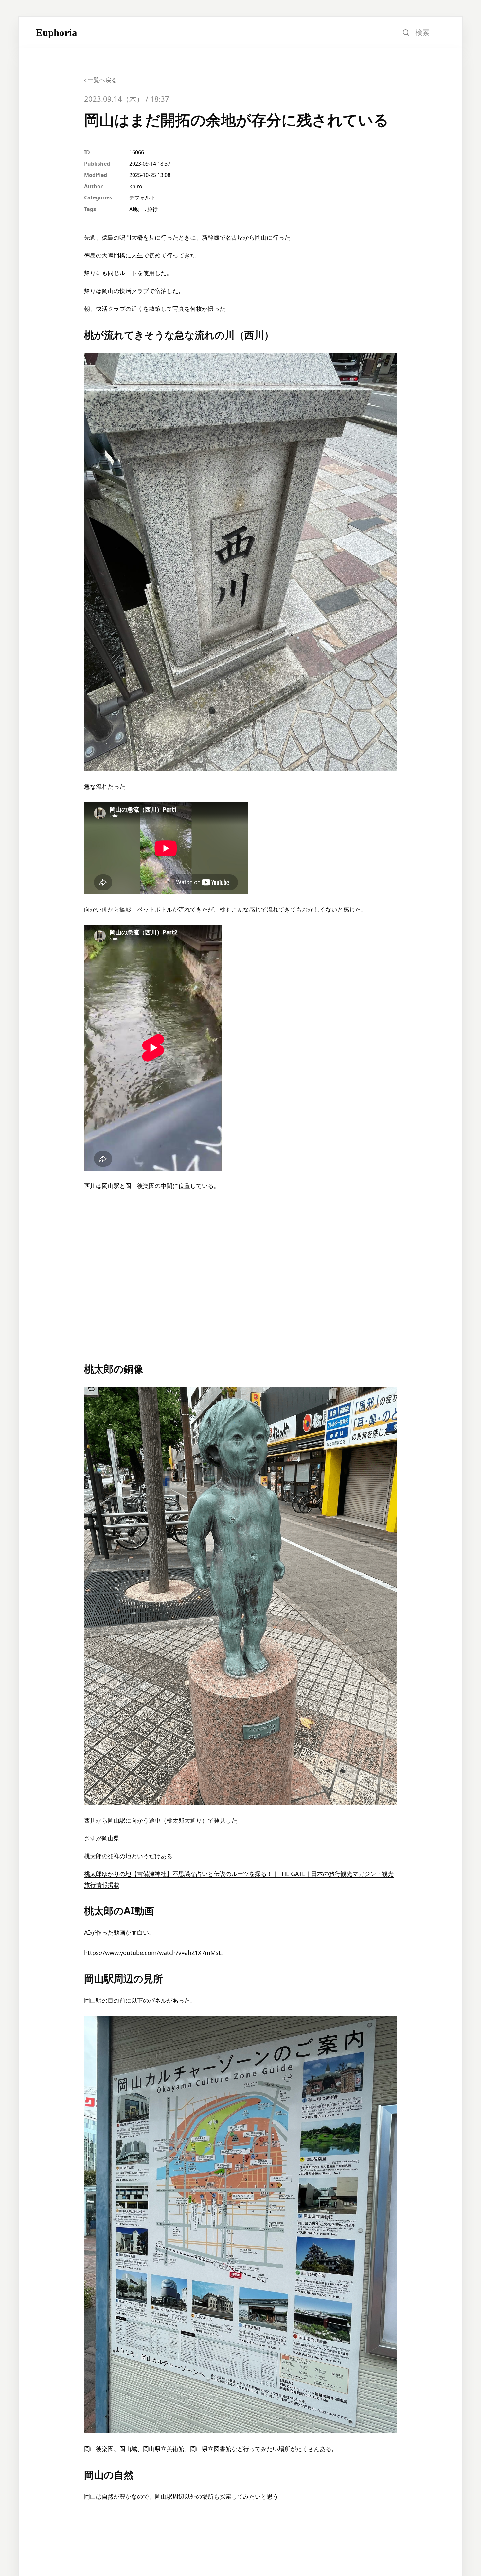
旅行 (152, 209)
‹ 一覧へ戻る (101, 80)
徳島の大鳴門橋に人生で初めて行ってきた (140, 255)
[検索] (406, 32)
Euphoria (56, 33)
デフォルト (142, 197)
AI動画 (137, 209)
